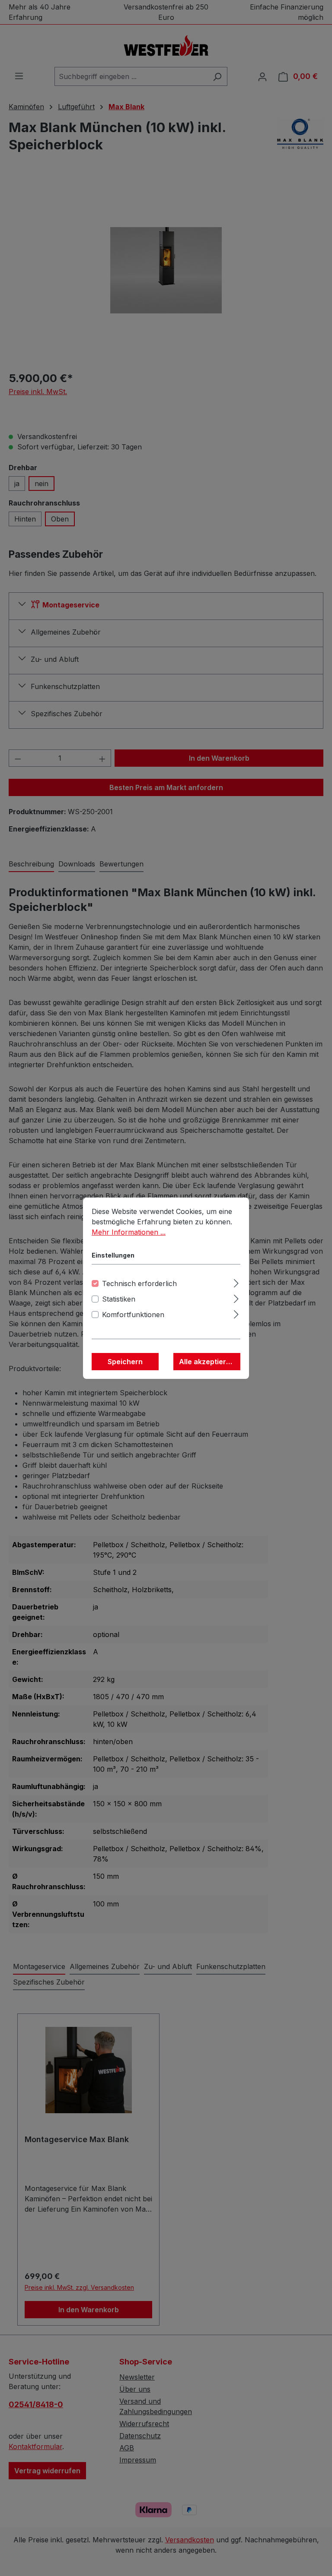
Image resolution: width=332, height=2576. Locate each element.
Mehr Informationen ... (129, 1232)
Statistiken (119, 1299)
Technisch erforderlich (139, 1283)
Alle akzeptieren (207, 1362)
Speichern (125, 1362)
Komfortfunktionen (133, 1315)
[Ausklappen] (236, 1282)
